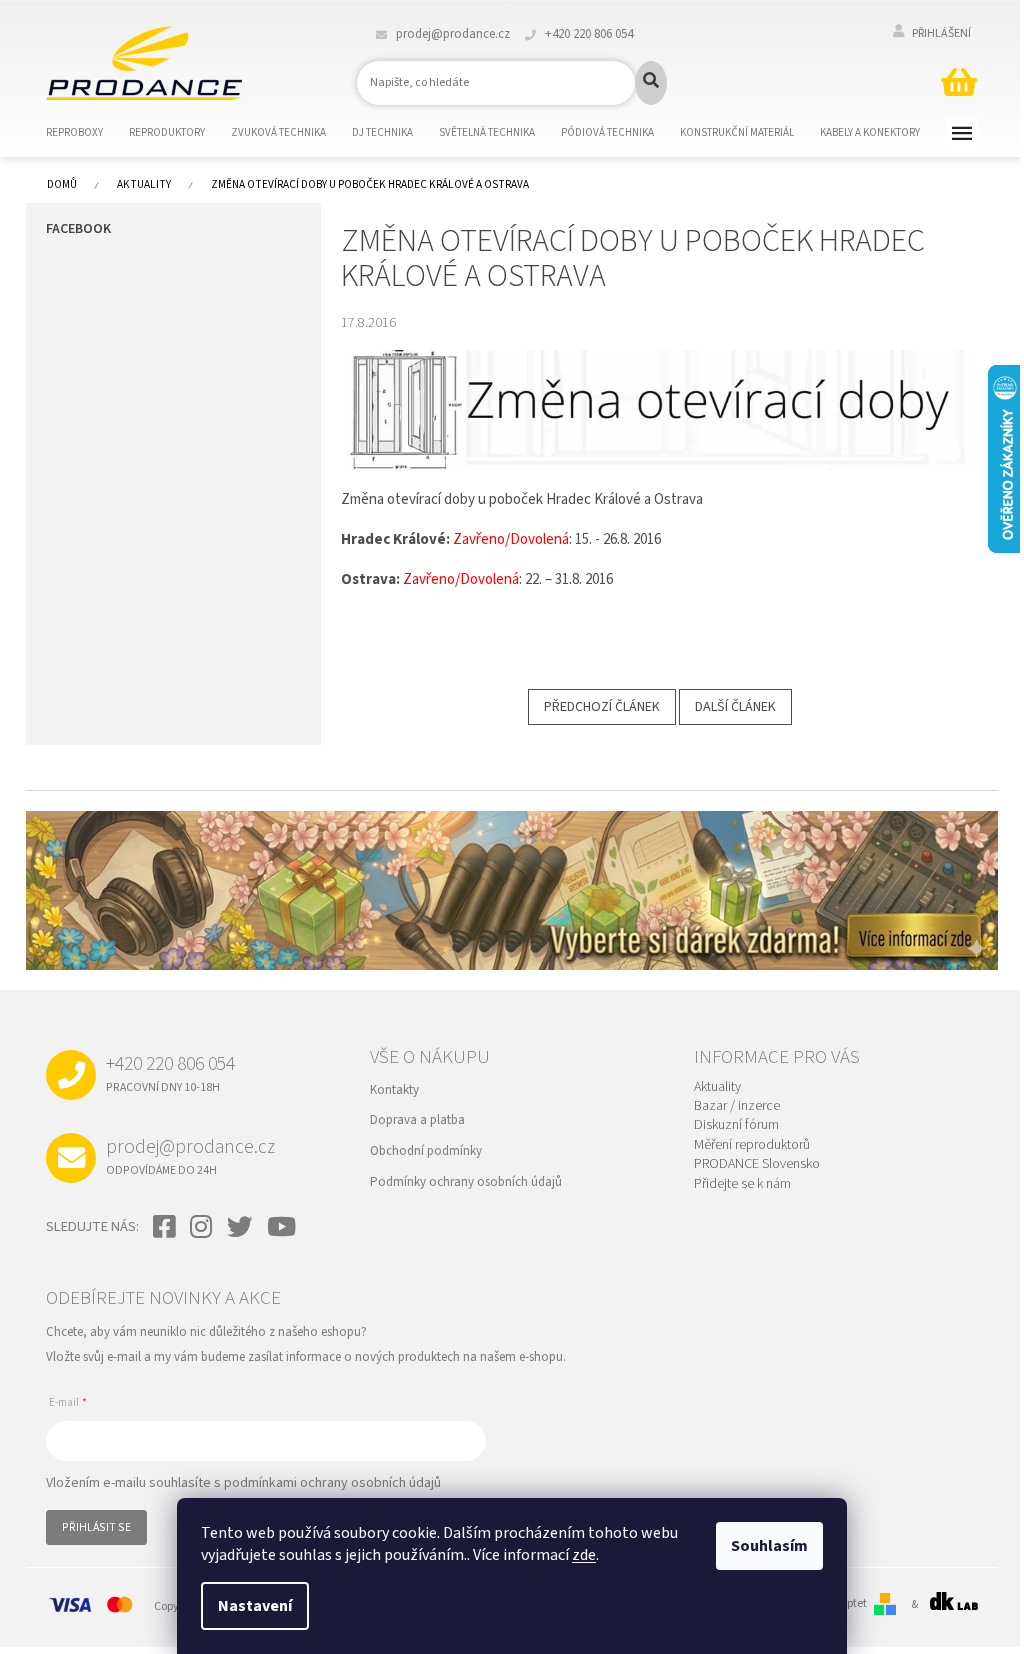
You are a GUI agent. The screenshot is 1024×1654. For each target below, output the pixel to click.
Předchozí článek (602, 707)
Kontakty (394, 1090)
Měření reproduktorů (752, 1145)
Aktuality (717, 1087)
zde (584, 1555)
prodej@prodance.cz (190, 1156)
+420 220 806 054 (170, 1073)
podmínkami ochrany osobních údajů (332, 1483)
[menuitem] (87, 133)
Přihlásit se (96, 1527)
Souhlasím (769, 1546)
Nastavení (255, 1606)
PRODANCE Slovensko (757, 1164)
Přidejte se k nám (742, 1184)
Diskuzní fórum (736, 1125)
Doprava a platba (417, 1120)
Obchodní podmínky (426, 1151)
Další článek (735, 707)
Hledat (651, 83)
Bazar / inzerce (737, 1106)
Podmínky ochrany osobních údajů (466, 1182)
